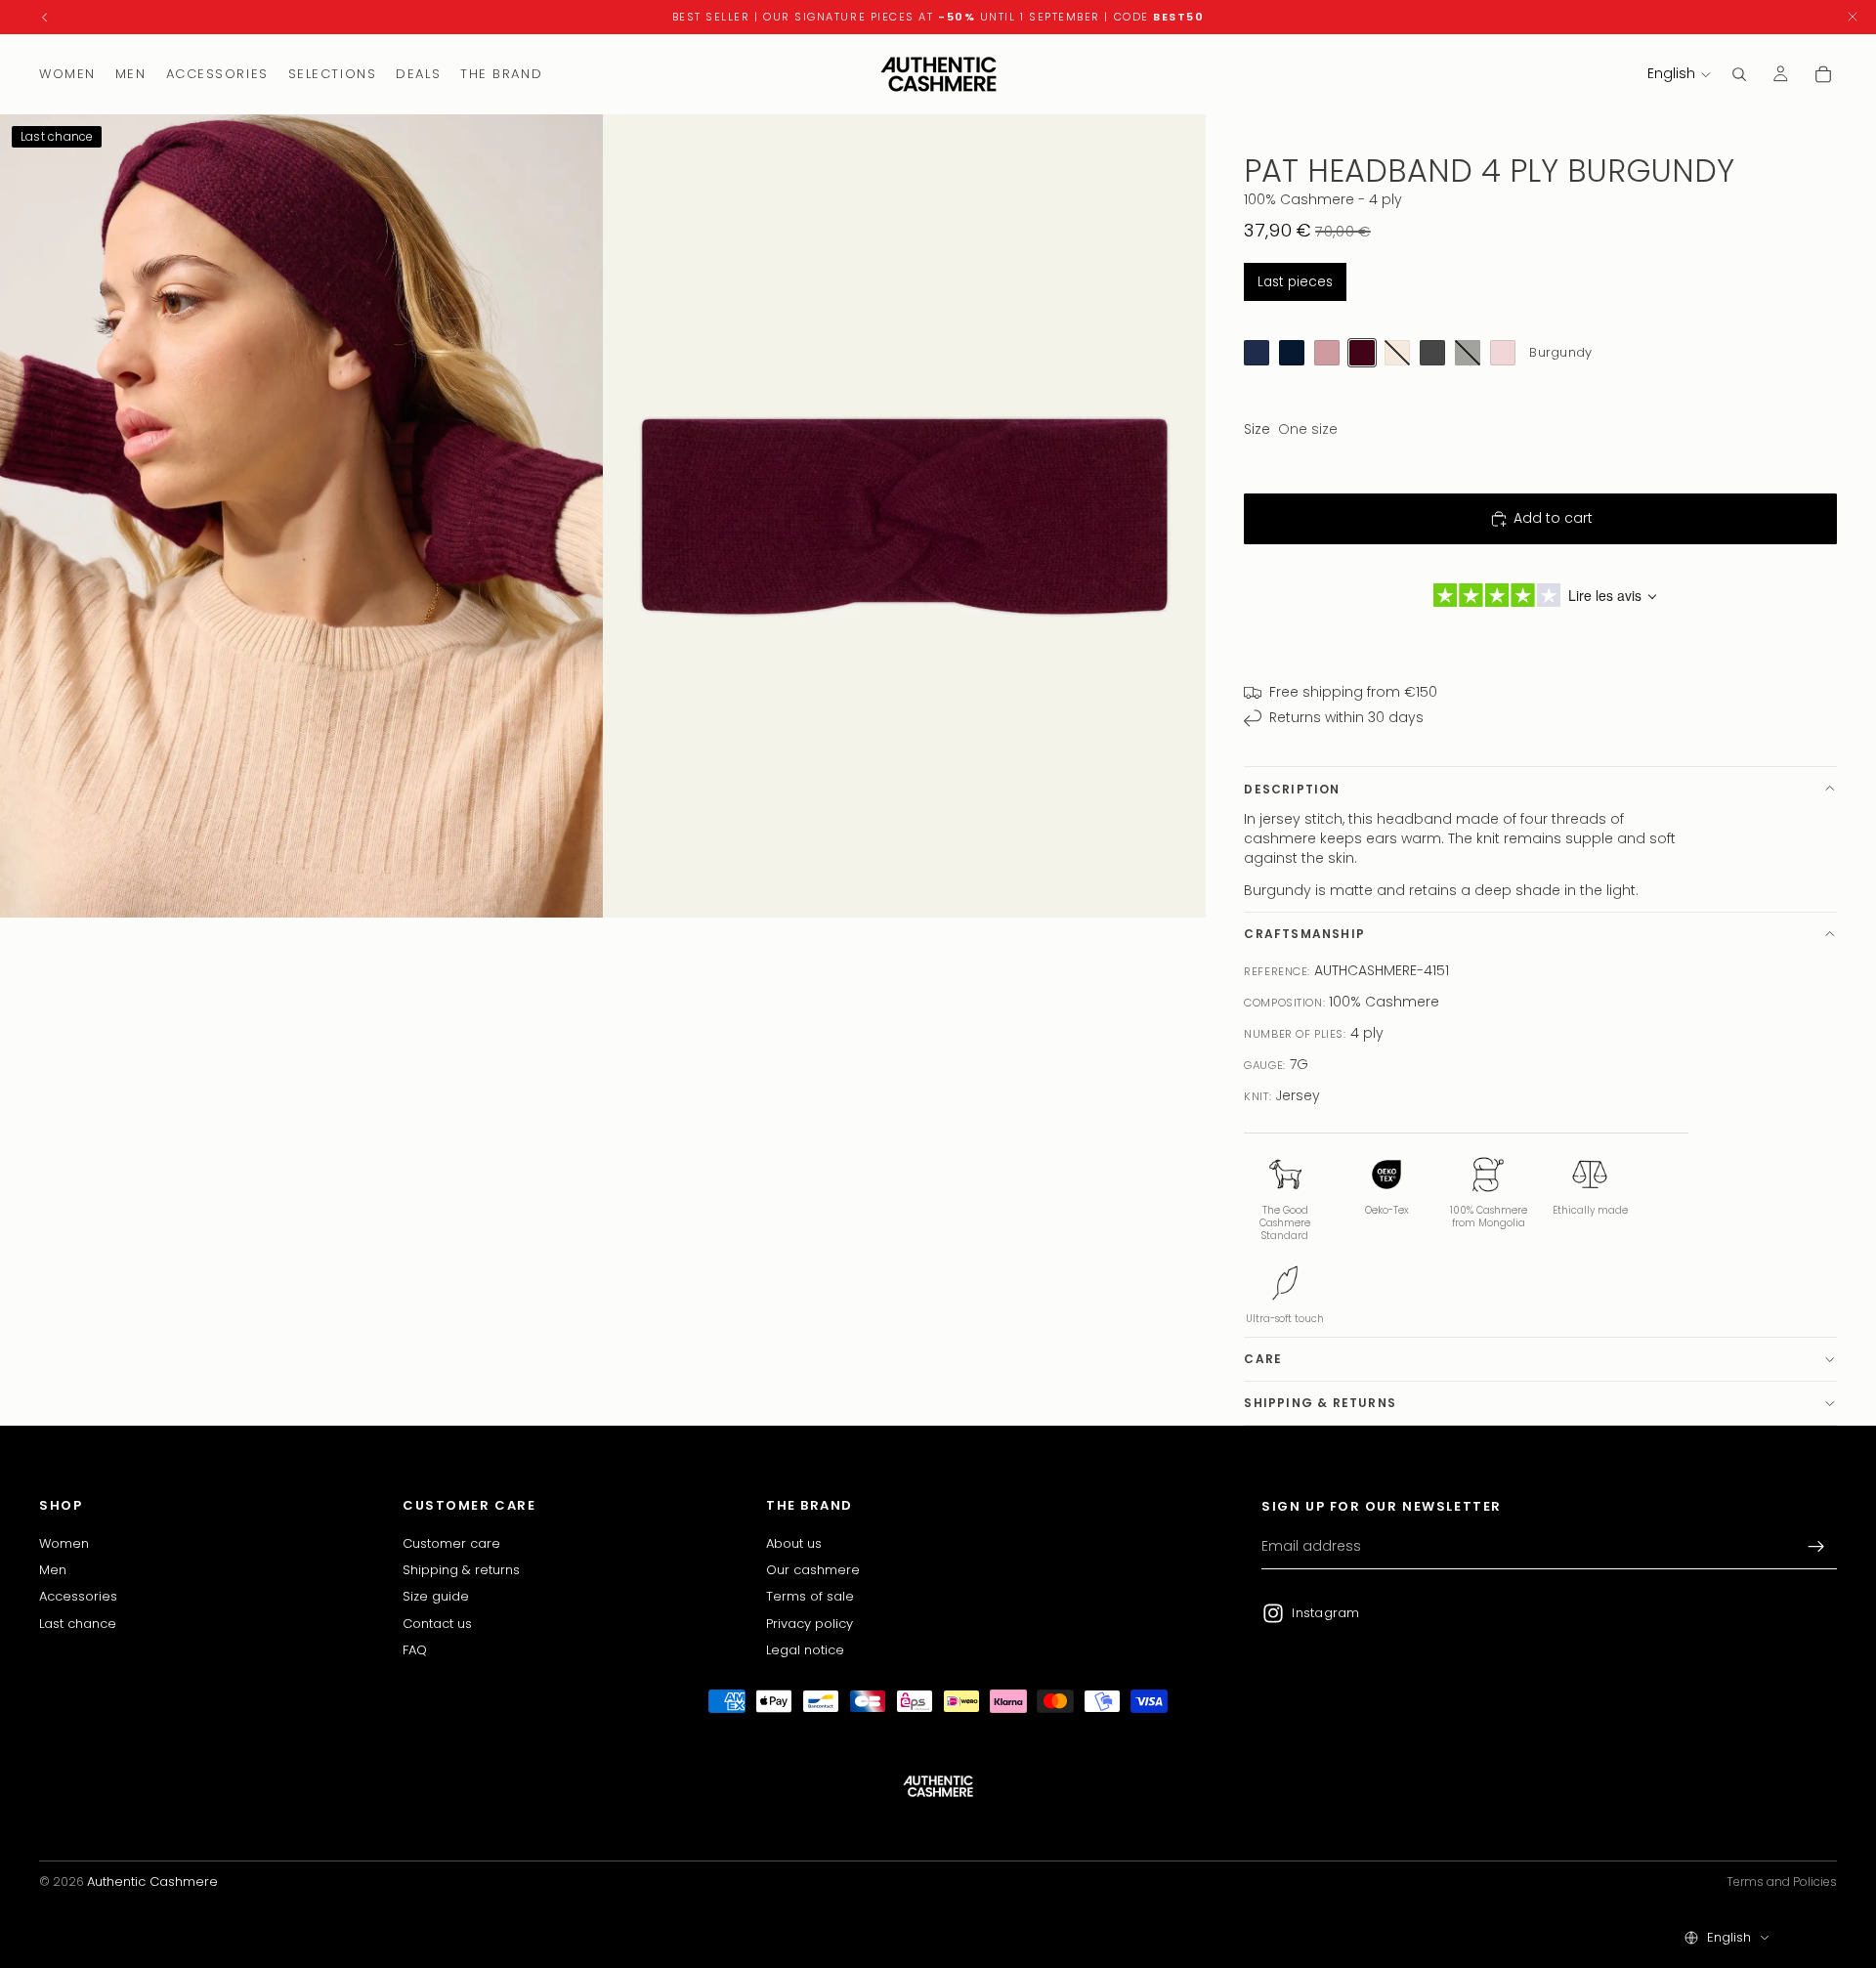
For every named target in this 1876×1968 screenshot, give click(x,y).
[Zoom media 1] (301, 516)
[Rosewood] (1327, 353)
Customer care (451, 1542)
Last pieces (1295, 282)
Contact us (437, 1623)
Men (53, 1570)
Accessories (78, 1596)
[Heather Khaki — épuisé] (1468, 353)
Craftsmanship (1304, 934)
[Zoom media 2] (904, 516)
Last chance (78, 1623)
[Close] (1853, 17)
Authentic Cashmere (152, 1882)
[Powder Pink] (1503, 353)
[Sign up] (1816, 1547)
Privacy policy (810, 1623)
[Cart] (1823, 74)
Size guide (436, 1596)
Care (1263, 1359)
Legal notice (805, 1650)
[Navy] (1257, 353)
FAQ (415, 1650)
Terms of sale (810, 1596)
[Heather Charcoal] (1432, 353)
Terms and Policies (1782, 1882)
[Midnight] (1292, 353)
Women (64, 1542)
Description (1292, 789)
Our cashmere (813, 1570)
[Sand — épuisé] (1397, 353)
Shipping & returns (1320, 1403)
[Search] (1739, 74)
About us (794, 1542)
